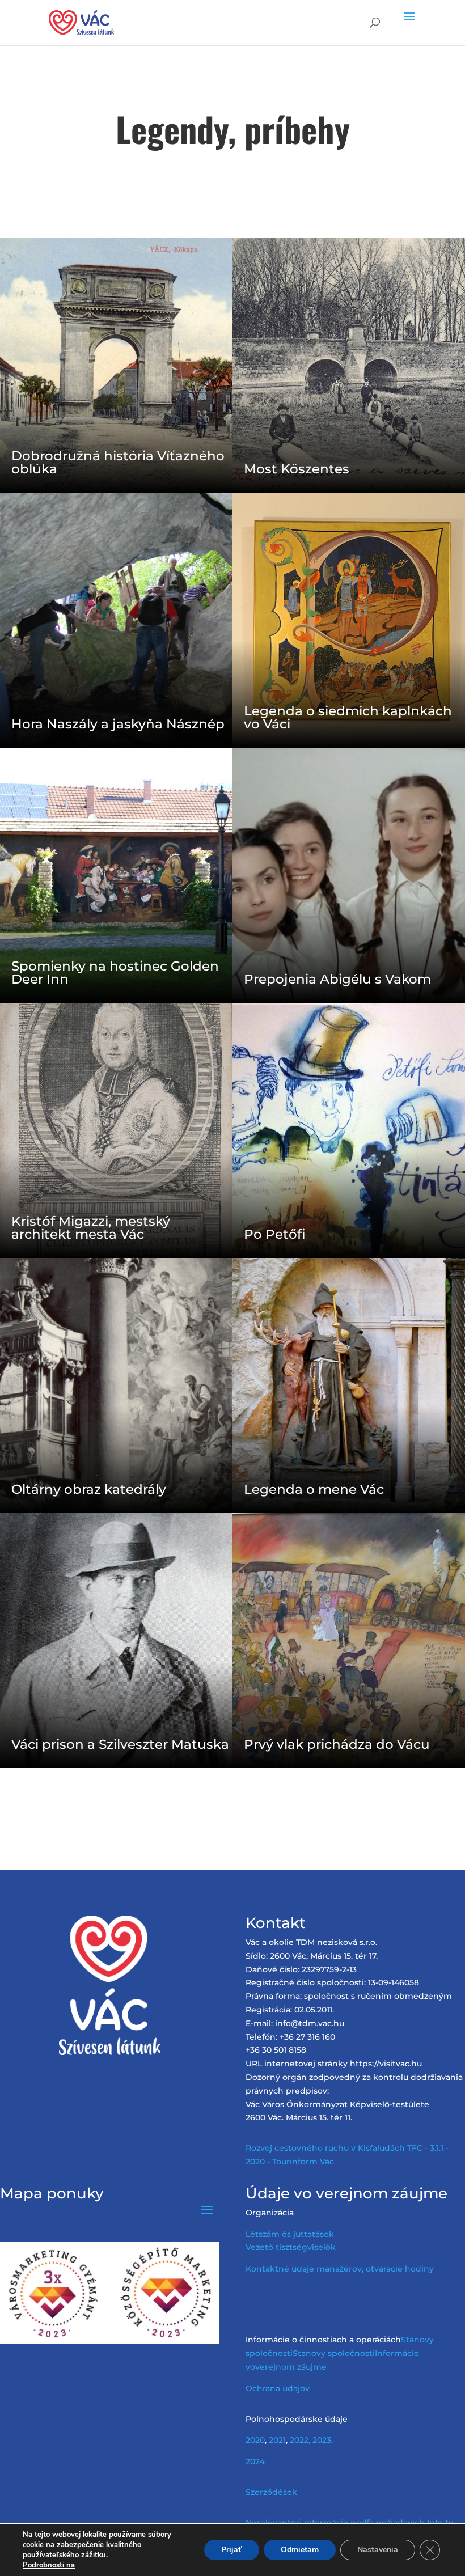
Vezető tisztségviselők (291, 2247)
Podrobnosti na (49, 2565)
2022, (300, 2440)
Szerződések (271, 2492)
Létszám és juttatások (290, 2234)
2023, (323, 2440)
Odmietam (300, 2550)
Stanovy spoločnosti (334, 2353)
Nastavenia (378, 2550)
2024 (255, 2461)
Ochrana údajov (278, 2388)
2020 (255, 2440)
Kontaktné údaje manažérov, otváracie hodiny (340, 2269)
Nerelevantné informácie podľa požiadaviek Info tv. (350, 2523)
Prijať (232, 2550)
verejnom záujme (291, 2367)
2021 (277, 2440)
